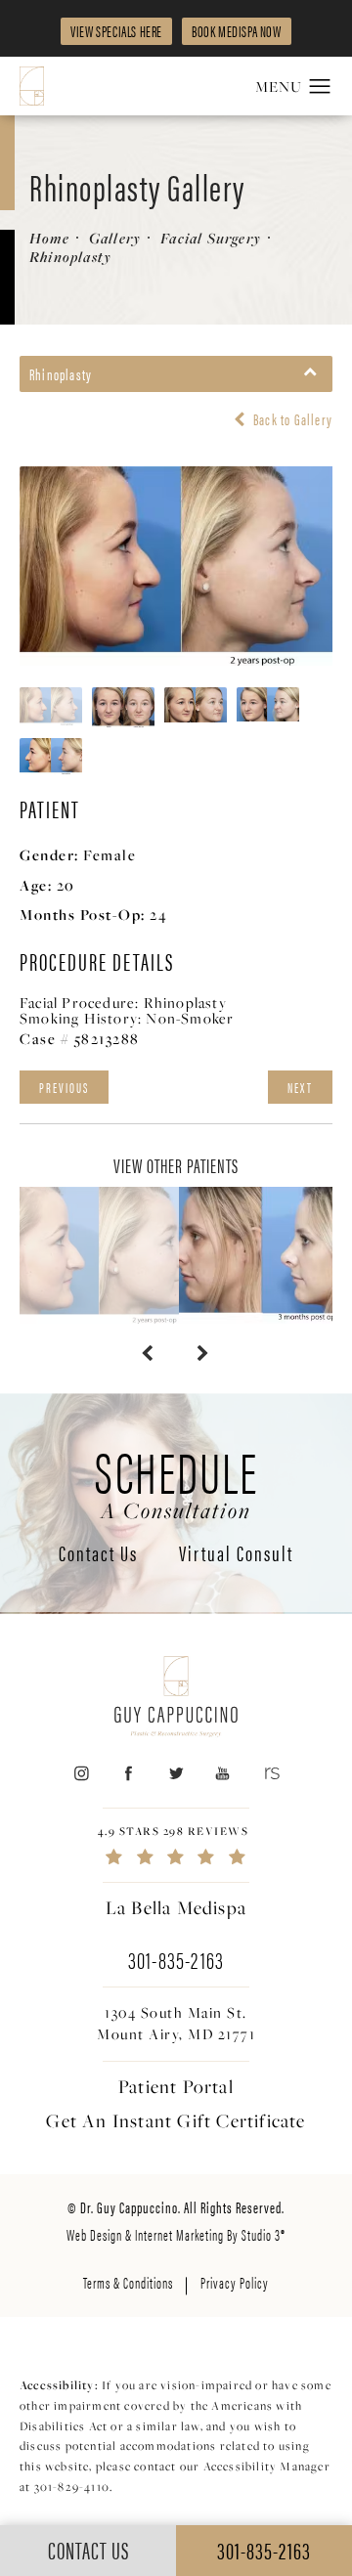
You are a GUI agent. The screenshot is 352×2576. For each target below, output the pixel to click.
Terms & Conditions (128, 2282)
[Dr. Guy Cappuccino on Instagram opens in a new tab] (81, 1774)
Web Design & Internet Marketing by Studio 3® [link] (176, 2234)
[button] (320, 87)
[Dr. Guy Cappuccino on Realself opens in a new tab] (270, 1774)
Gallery (115, 238)
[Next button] (204, 1353)
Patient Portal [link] (176, 2086)
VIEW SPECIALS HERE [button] (116, 31)
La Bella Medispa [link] (176, 1907)
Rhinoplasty (70, 257)
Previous (64, 1087)
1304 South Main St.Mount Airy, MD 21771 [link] (176, 2023)
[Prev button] (148, 1353)
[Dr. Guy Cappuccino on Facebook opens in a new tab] (129, 1774)
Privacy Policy (235, 2282)
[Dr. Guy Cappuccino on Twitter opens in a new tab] (176, 1774)
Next (300, 1087)
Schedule (176, 1481)
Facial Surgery (211, 238)
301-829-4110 (72, 2487)
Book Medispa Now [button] (237, 31)
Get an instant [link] (176, 2120)
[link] (176, 1845)
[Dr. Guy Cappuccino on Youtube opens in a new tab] (223, 1774)
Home (49, 238)
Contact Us (98, 1554)
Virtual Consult (236, 1554)
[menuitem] (81, 1774)
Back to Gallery (291, 419)
